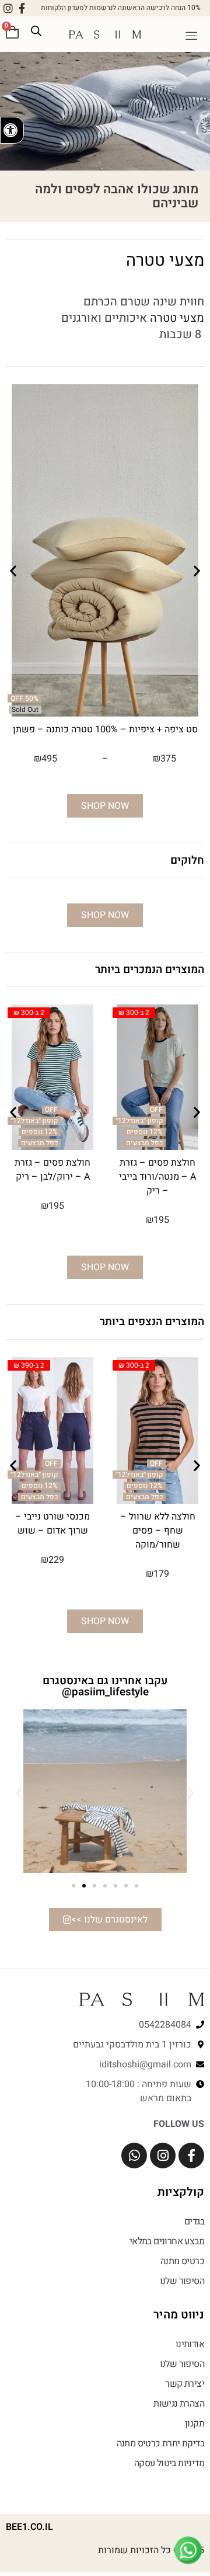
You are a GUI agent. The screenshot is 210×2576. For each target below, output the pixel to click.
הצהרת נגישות (179, 2404)
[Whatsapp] (134, 2156)
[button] (191, 37)
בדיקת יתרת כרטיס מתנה (160, 2443)
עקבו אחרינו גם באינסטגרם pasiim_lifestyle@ (105, 1686)
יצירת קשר (185, 2384)
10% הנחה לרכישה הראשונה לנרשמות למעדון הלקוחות (121, 8)
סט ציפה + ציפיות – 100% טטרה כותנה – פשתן (105, 729)
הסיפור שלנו (182, 2281)
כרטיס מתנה (182, 2261)
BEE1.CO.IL (29, 2527)
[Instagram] (8, 8)
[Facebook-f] (22, 8)
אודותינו (190, 2344)
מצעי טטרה (177, 318)
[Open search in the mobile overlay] (36, 31)
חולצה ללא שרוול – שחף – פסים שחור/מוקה (158, 1531)
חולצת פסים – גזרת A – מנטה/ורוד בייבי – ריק (157, 1177)
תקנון (195, 2424)
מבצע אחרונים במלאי (167, 2241)
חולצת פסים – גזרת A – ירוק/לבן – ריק (52, 1170)
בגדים (194, 2222)
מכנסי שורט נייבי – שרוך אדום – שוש (52, 1524)
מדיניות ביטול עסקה (169, 2463)
